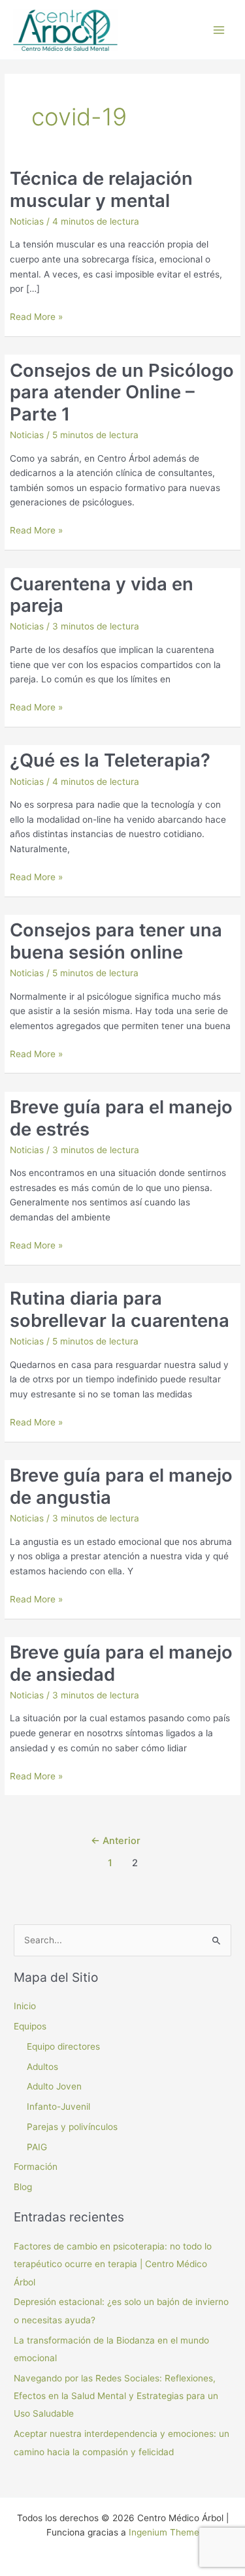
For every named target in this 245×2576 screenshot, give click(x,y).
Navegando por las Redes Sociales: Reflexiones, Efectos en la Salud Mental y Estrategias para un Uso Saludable (116, 2396)
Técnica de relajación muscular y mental (101, 189)
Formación (36, 2167)
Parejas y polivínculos (72, 2127)
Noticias (27, 221)
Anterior (116, 1841)
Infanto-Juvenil (58, 2107)
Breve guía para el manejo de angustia (121, 1486)
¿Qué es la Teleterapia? (110, 760)
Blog (23, 2187)
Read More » (36, 318)
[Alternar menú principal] (219, 30)
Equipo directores (63, 2046)
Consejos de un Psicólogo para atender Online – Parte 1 (122, 392)
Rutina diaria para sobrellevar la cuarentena (120, 1309)
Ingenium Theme (164, 2532)
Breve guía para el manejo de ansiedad (121, 1663)
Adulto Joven (54, 2086)
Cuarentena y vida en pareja (102, 595)
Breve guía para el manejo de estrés (121, 1118)
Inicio (25, 2006)
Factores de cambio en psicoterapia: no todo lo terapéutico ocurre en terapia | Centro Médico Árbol (113, 2264)
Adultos (42, 2067)
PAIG (37, 2147)
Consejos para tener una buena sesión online (116, 941)
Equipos (30, 2026)
